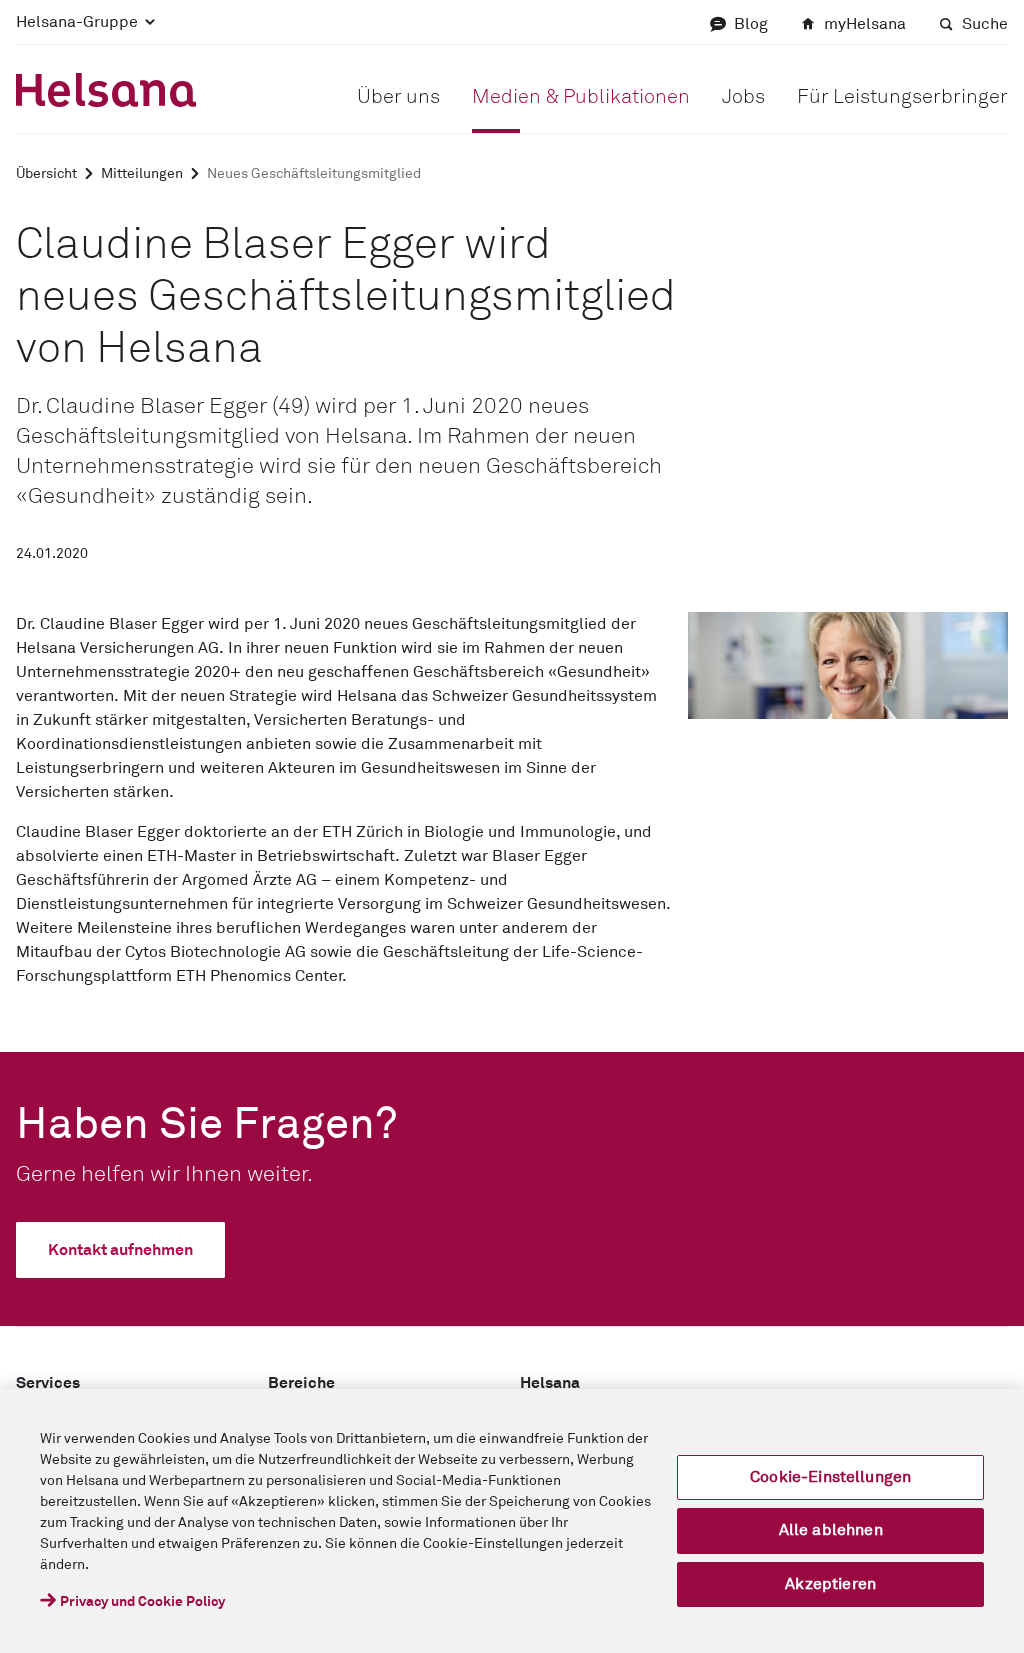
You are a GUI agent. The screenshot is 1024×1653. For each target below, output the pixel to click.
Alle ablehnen (831, 1530)
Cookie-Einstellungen (830, 1477)
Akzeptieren (830, 1584)
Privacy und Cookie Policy (142, 1602)
